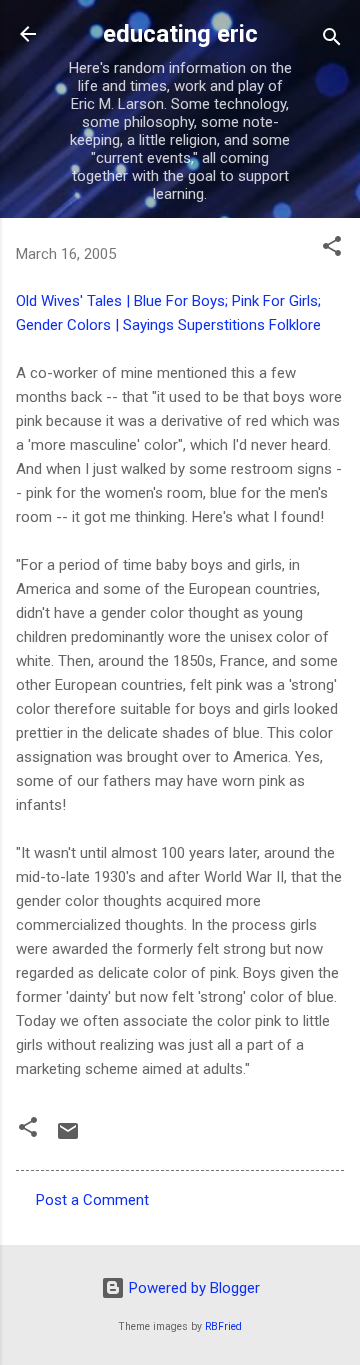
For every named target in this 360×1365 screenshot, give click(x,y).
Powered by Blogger (192, 1288)
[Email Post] (68, 1138)
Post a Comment (92, 1200)
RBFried (223, 1326)
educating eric (180, 34)
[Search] (332, 40)
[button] (332, 249)
